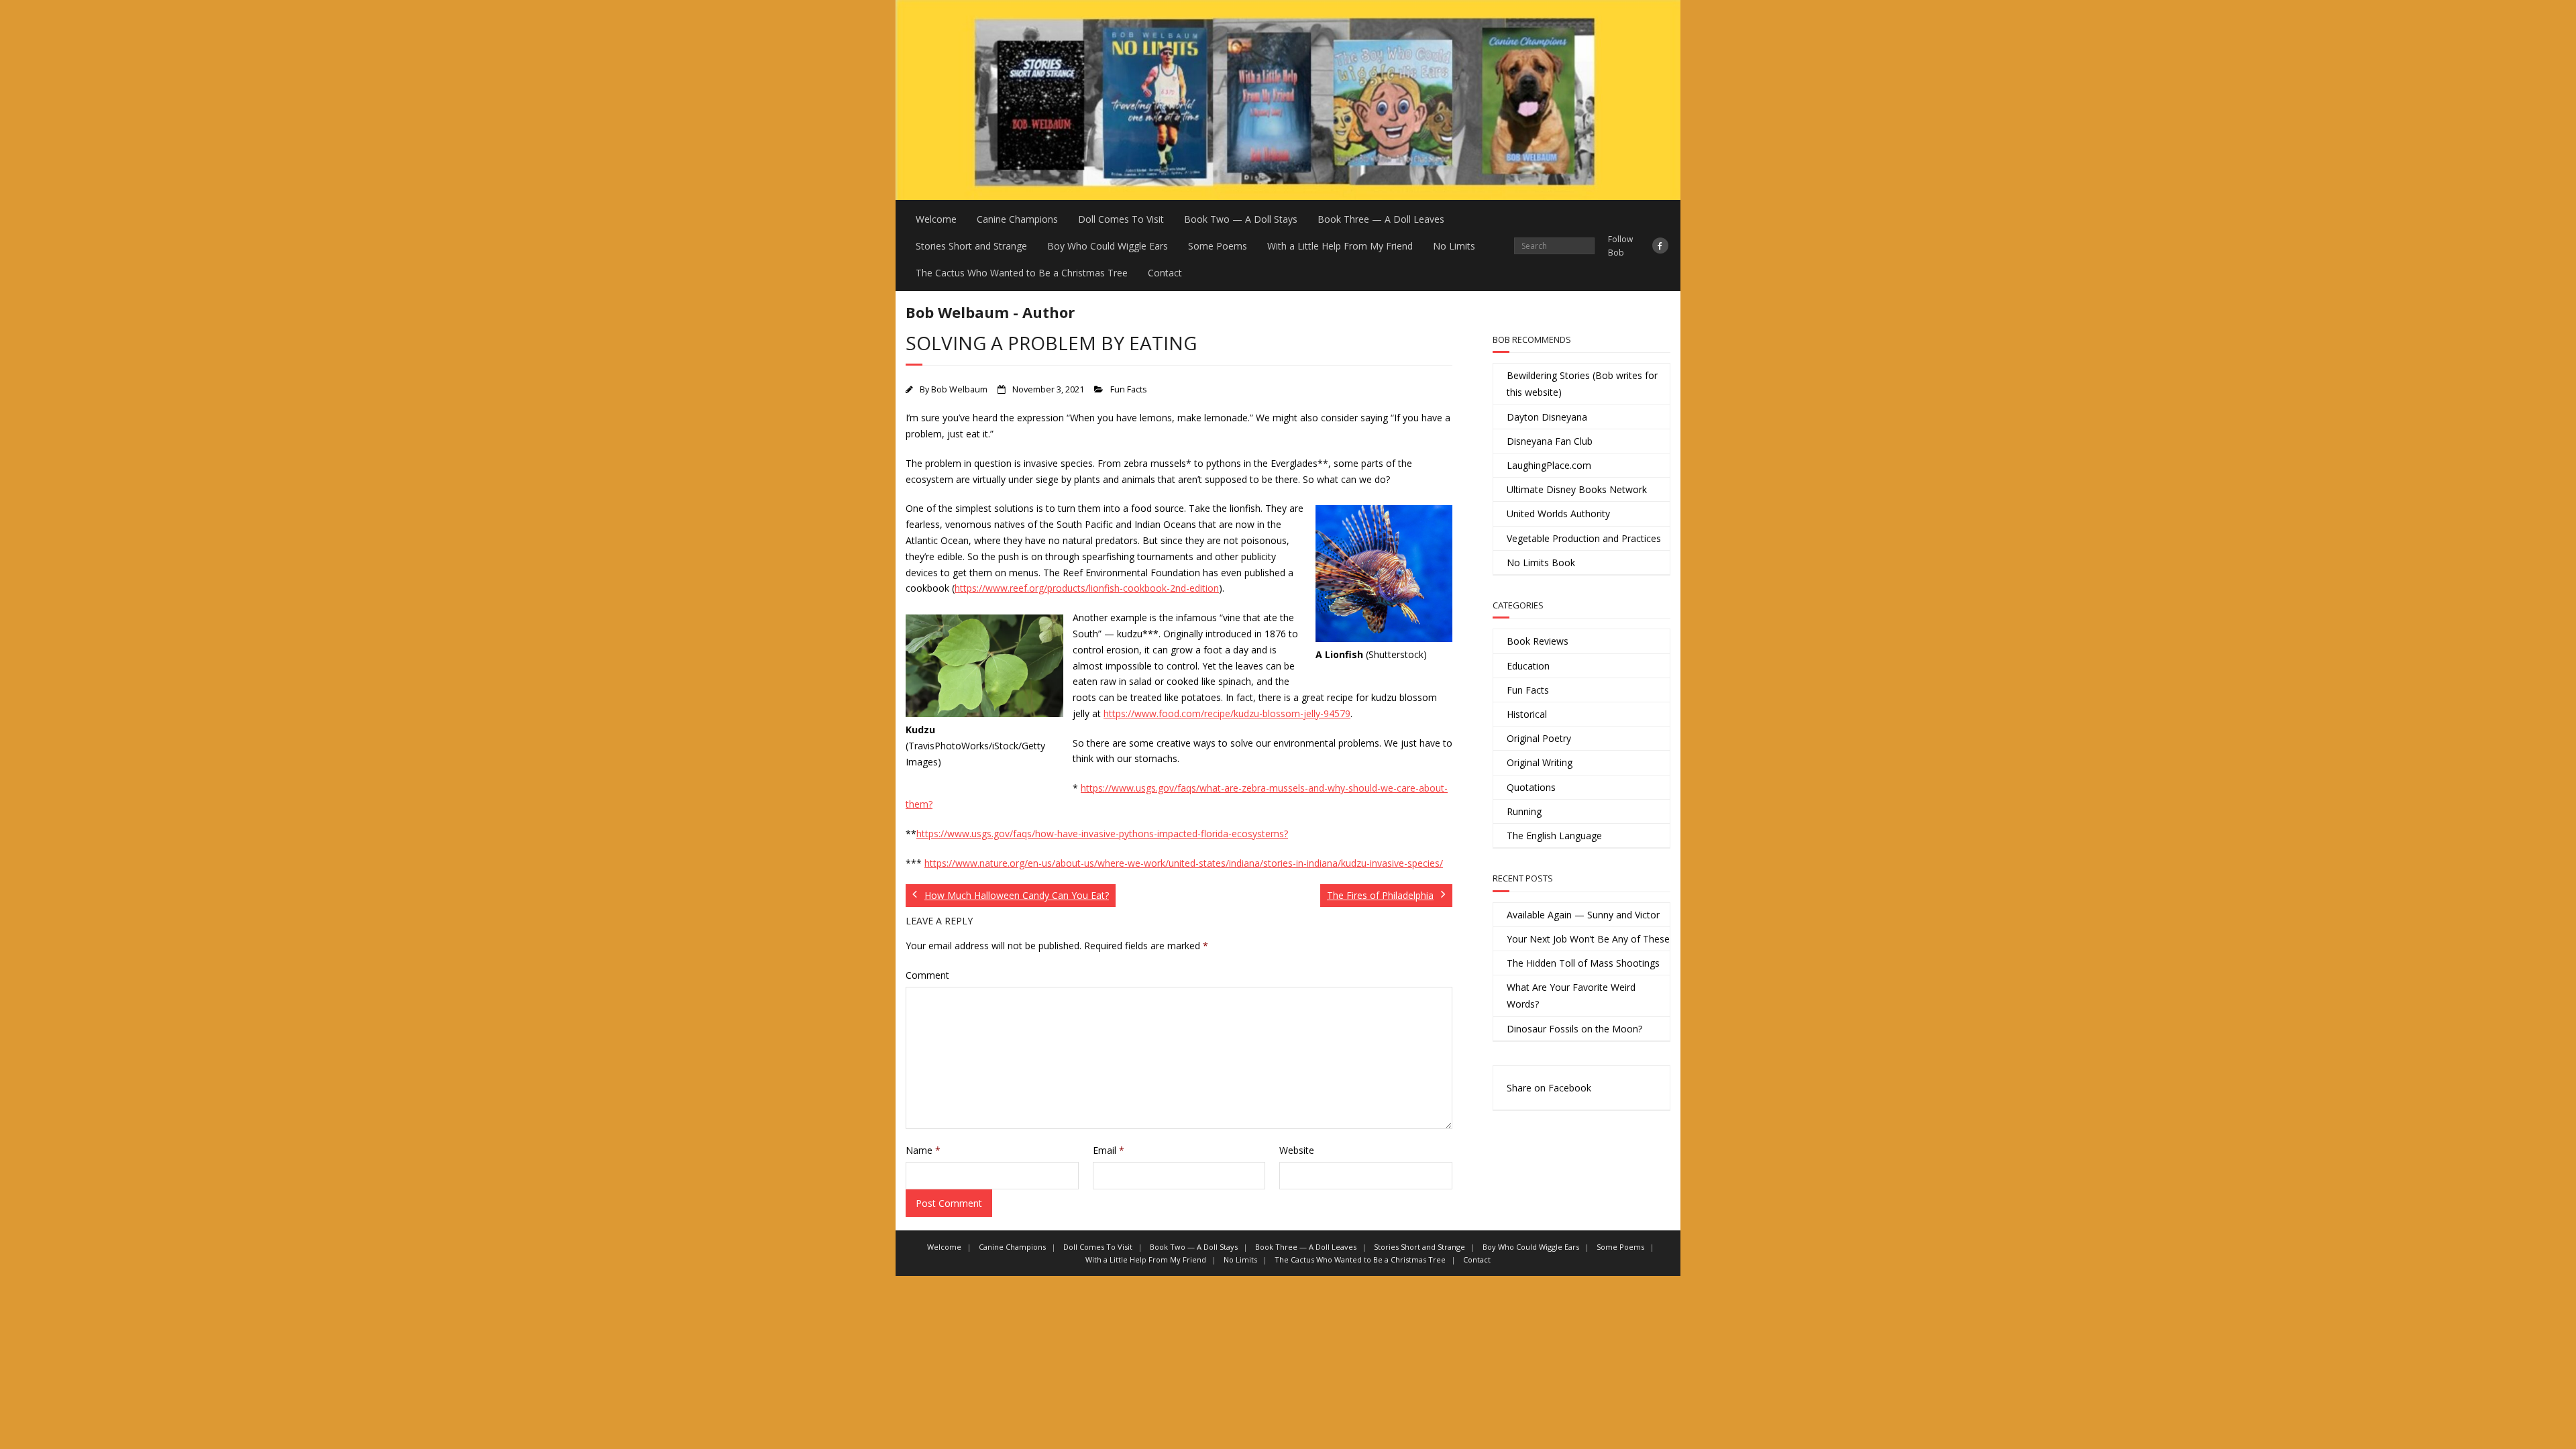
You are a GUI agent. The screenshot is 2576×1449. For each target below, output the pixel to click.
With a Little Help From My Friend (1340, 246)
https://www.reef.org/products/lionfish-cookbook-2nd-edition (1087, 588)
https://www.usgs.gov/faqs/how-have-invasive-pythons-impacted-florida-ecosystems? (1102, 834)
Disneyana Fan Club (1550, 441)
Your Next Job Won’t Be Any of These (1588, 939)
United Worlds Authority (1558, 514)
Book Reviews (1538, 641)
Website (1297, 1150)
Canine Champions (1017, 219)
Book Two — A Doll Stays (1241, 219)
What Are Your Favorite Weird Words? (1571, 996)
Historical (1527, 714)
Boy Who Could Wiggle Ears (1108, 246)
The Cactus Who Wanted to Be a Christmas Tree (1022, 273)
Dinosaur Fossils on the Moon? (1574, 1029)
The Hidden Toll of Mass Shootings (1583, 963)
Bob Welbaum (959, 389)
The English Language (1554, 836)
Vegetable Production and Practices (1584, 538)
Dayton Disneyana (1547, 417)
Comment (927, 975)
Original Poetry (1539, 738)
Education (1528, 666)
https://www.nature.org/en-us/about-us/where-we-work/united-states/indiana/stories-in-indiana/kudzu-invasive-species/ (1184, 863)
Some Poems (1218, 246)
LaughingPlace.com (1549, 465)
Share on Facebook (1549, 1088)
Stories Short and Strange (971, 246)
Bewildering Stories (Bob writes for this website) (1582, 384)
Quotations (1531, 787)
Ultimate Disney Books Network (1577, 489)
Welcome (936, 219)
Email (1109, 1150)
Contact (1165, 273)
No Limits (1454, 246)
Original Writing (1540, 762)
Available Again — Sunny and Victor (1583, 915)
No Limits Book (1541, 562)
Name (923, 1150)
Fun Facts (1129, 389)
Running (1524, 811)
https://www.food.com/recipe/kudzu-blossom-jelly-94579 (1227, 713)
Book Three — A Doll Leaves (1381, 219)
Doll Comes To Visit (1121, 219)
